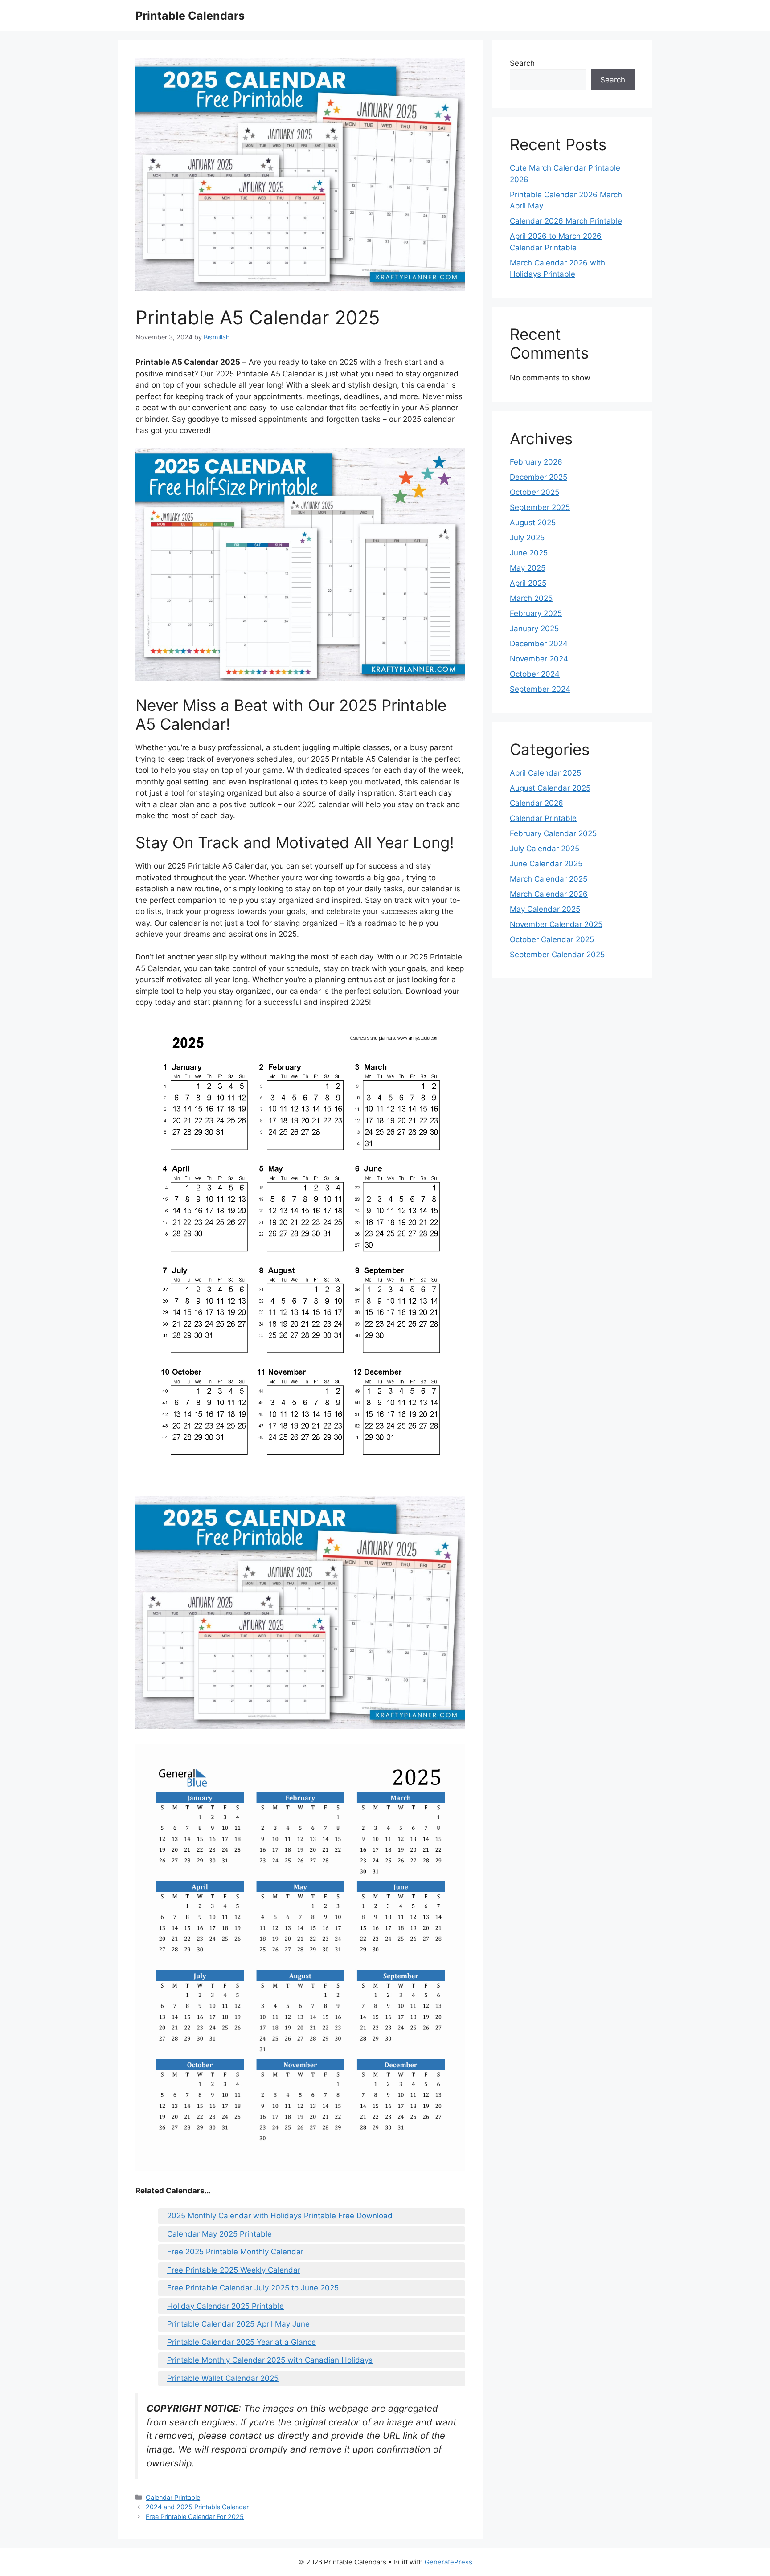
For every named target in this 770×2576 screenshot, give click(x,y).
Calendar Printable (173, 2497)
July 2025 (527, 538)
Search (522, 63)
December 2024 (539, 644)
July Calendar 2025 (545, 849)
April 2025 (528, 583)
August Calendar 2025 (550, 788)
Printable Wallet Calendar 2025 (223, 2378)
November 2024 (539, 659)
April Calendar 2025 (545, 773)
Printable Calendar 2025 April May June (238, 2324)
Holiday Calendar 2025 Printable (225, 2306)
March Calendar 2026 (549, 894)
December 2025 (539, 477)
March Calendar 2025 (549, 879)
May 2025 (528, 568)
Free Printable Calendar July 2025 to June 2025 (253, 2288)
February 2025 (536, 613)
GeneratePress (448, 2562)
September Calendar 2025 (557, 955)
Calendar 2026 (537, 803)
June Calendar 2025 (546, 864)
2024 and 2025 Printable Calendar (197, 2507)
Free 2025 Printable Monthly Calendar (235, 2252)
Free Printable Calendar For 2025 (195, 2517)
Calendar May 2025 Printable (219, 2234)
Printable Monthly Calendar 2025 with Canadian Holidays (270, 2360)
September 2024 (540, 689)
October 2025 (534, 492)
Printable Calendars (190, 16)
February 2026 (536, 462)
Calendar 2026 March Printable (566, 221)
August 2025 (533, 523)
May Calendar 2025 (545, 909)
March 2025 (531, 598)
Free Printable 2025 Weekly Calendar (234, 2270)
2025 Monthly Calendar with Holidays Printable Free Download (280, 2216)
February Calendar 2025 (553, 833)
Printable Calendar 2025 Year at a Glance (242, 2342)
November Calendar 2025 (556, 924)
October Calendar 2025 (552, 939)
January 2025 (534, 629)
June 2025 (529, 553)
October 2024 (535, 674)
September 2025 (540, 507)
